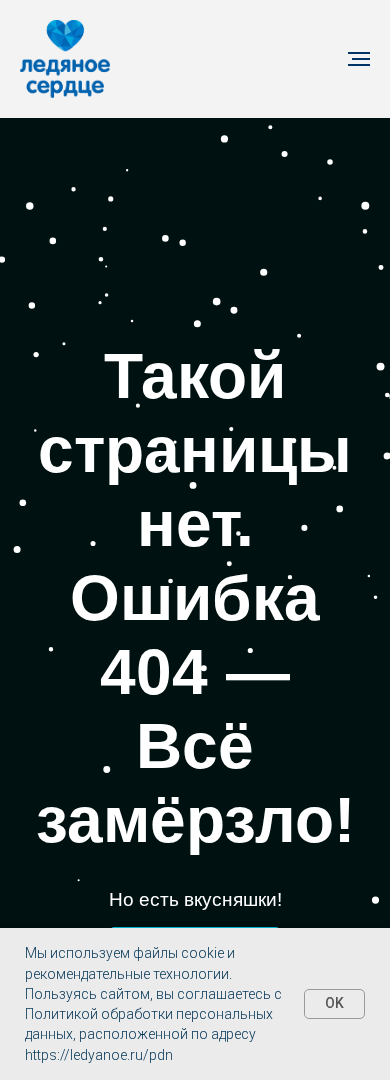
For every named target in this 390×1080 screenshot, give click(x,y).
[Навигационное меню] (359, 59)
